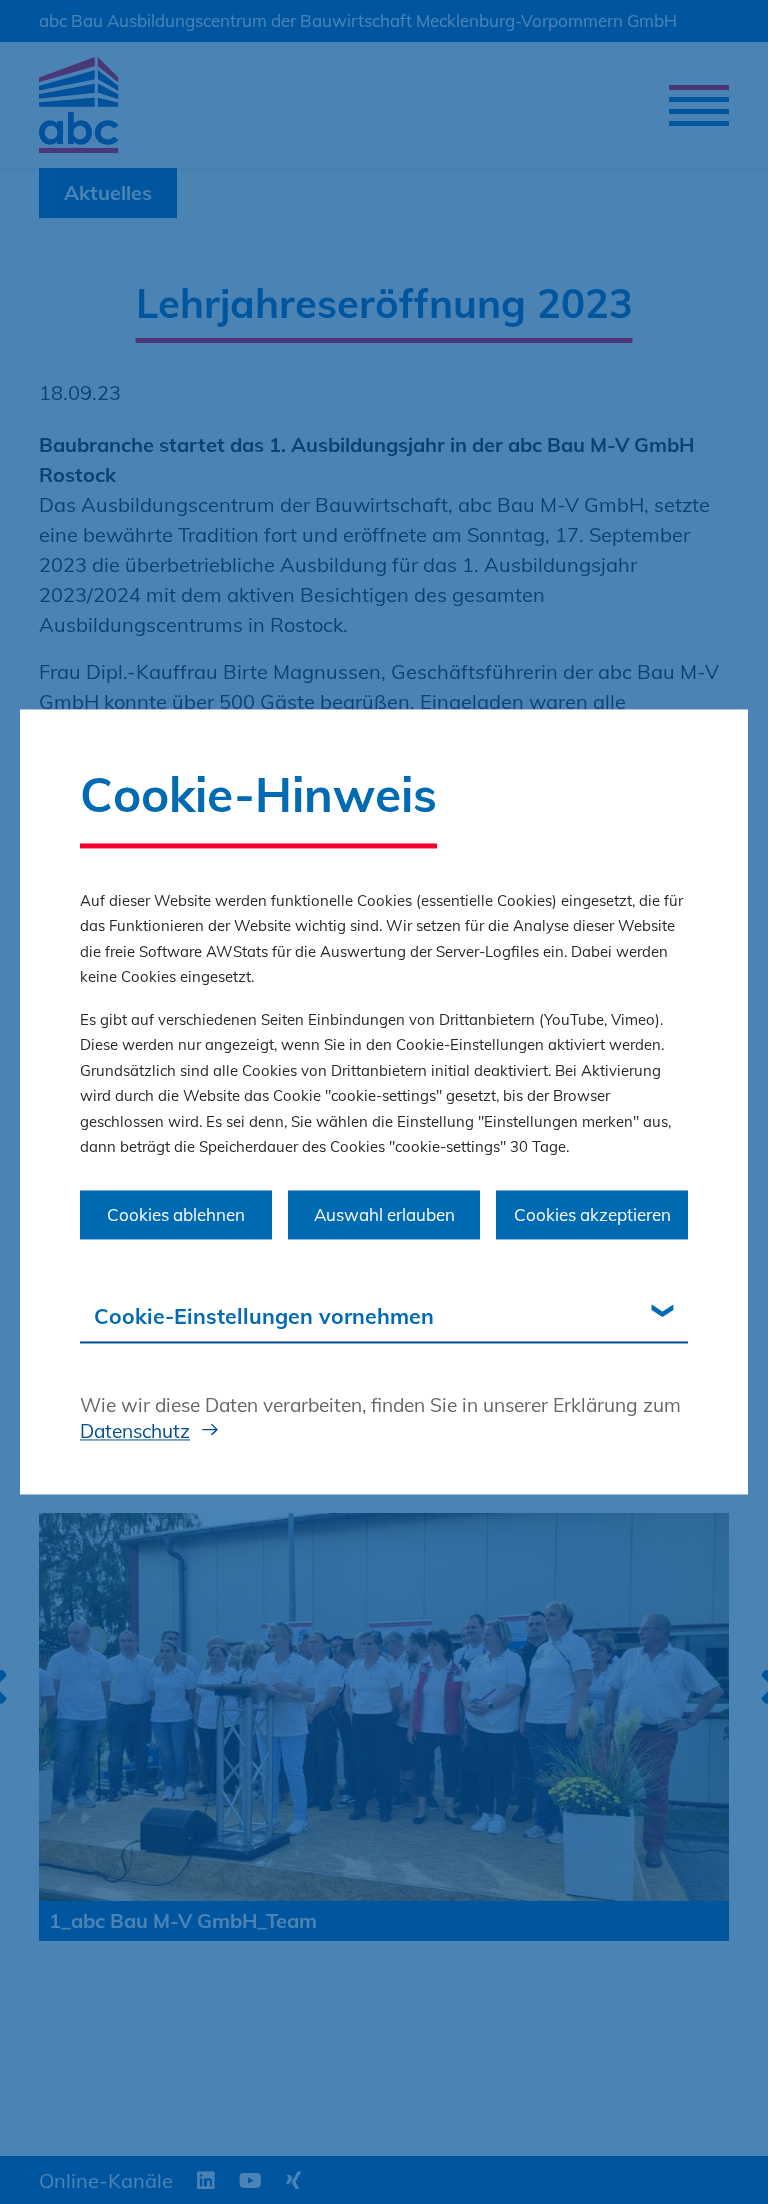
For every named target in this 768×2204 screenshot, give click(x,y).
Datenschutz (135, 1431)
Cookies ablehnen (176, 1214)
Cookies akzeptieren (592, 1214)
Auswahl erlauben (384, 1214)
